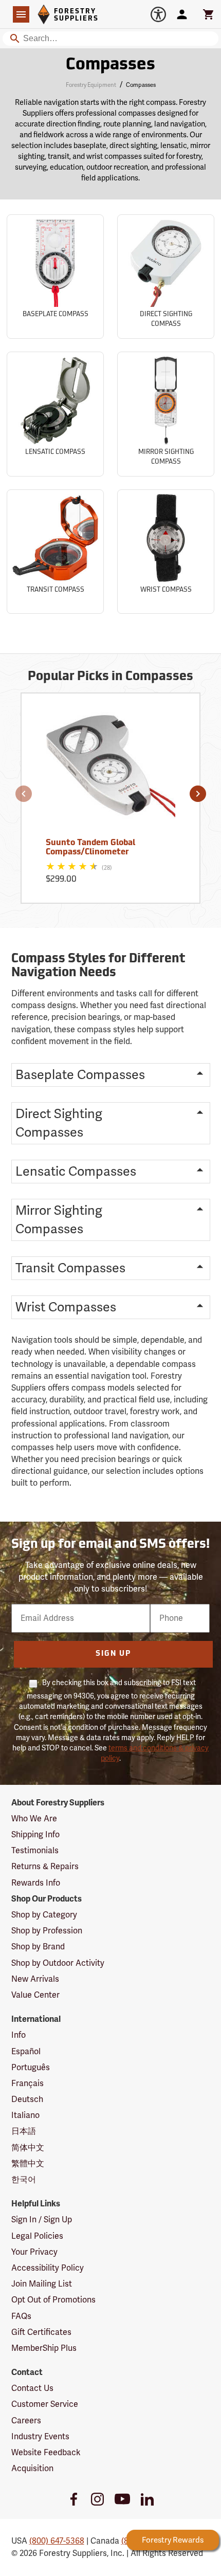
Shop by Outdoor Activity (58, 1963)
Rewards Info (36, 1883)
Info (19, 2035)
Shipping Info (35, 1835)
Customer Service (45, 2404)
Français (27, 2084)
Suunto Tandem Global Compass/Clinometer (90, 848)
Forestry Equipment (91, 85)
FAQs (21, 2316)
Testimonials (35, 1851)
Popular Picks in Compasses (110, 677)
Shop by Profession (47, 1931)
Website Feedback (46, 2453)
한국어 (24, 2180)
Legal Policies (37, 2236)
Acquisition (32, 2469)
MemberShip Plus (44, 2348)
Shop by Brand (38, 1947)
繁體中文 (28, 2164)
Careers (26, 2421)
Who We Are (34, 1819)
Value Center (35, 1995)
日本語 (24, 2131)
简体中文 (28, 2148)
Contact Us (32, 2388)
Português (31, 2068)
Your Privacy (34, 2252)
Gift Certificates (41, 2332)
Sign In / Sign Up (42, 2220)
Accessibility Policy (48, 2268)
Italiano (25, 2115)
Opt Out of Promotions (53, 2300)
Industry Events (40, 2437)
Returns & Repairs (45, 1867)
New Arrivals (35, 1979)
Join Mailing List (42, 2284)
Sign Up (113, 1654)
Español (26, 2052)
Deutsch (27, 2099)
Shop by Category (44, 1915)
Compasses (110, 65)
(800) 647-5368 (57, 2541)
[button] (24, 794)
